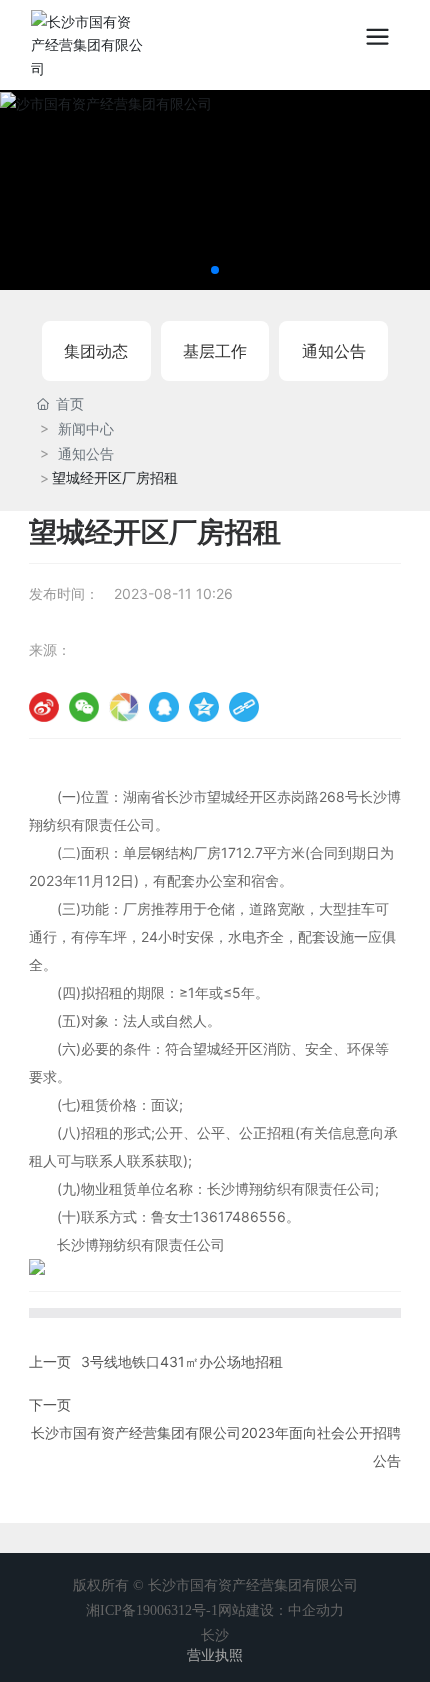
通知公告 (334, 351)
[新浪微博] (44, 707)
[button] (215, 270)
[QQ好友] (164, 707)
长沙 (215, 1635)
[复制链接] (244, 707)
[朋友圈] (124, 707)
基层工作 (215, 351)
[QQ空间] (204, 707)
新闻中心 (86, 428)
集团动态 (96, 351)
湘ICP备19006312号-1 (152, 1610)
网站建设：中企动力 (281, 1610)
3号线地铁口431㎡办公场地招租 (182, 1361)
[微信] (84, 707)
